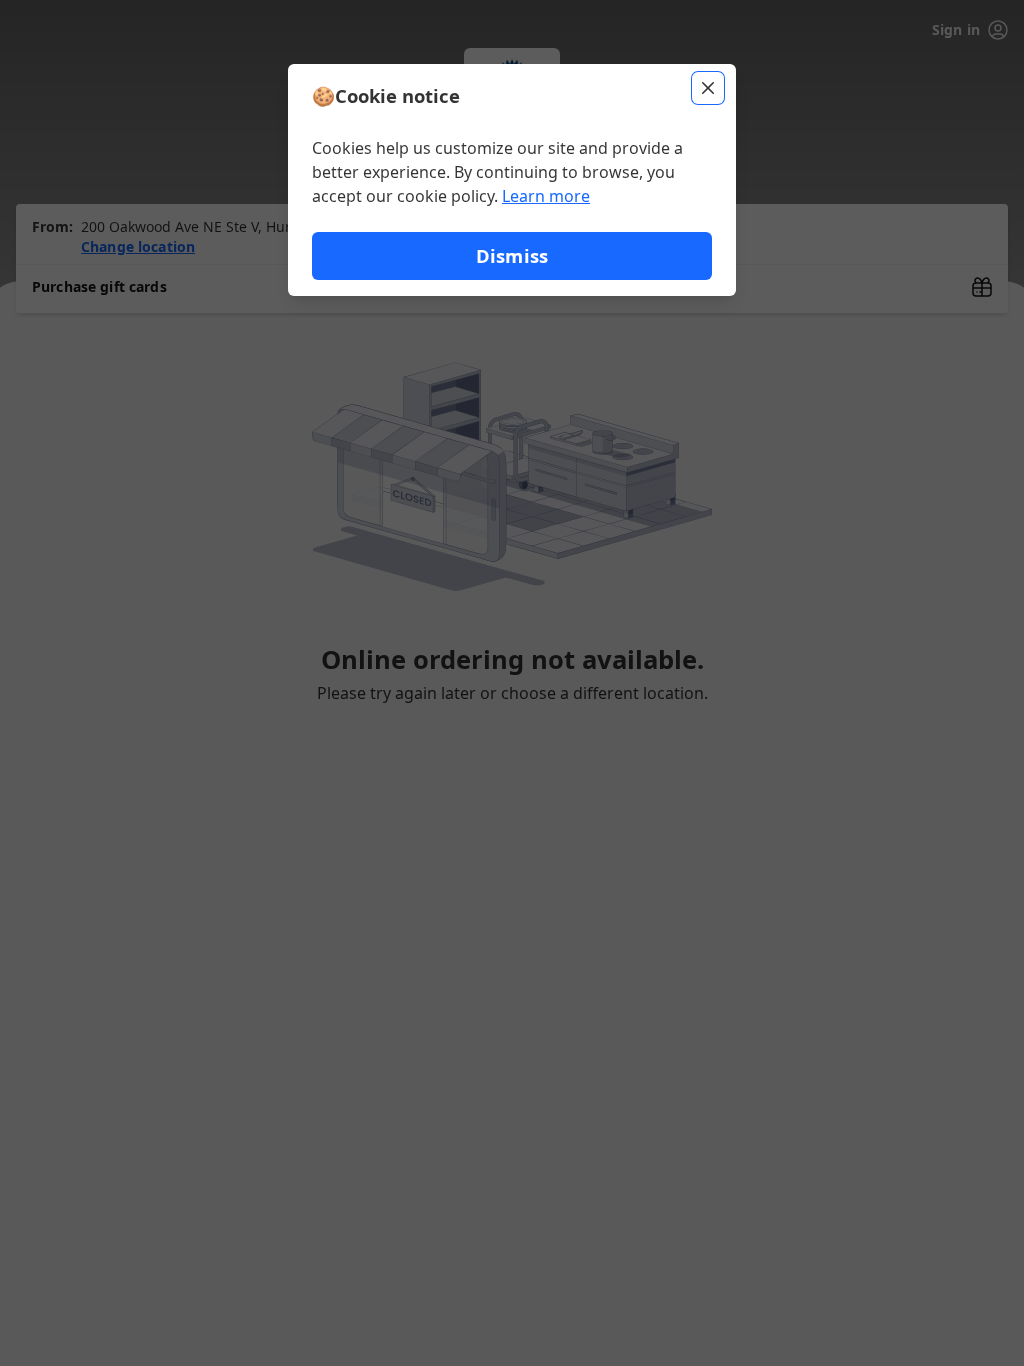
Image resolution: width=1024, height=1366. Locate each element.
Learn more (546, 196)
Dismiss (512, 255)
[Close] (708, 88)
